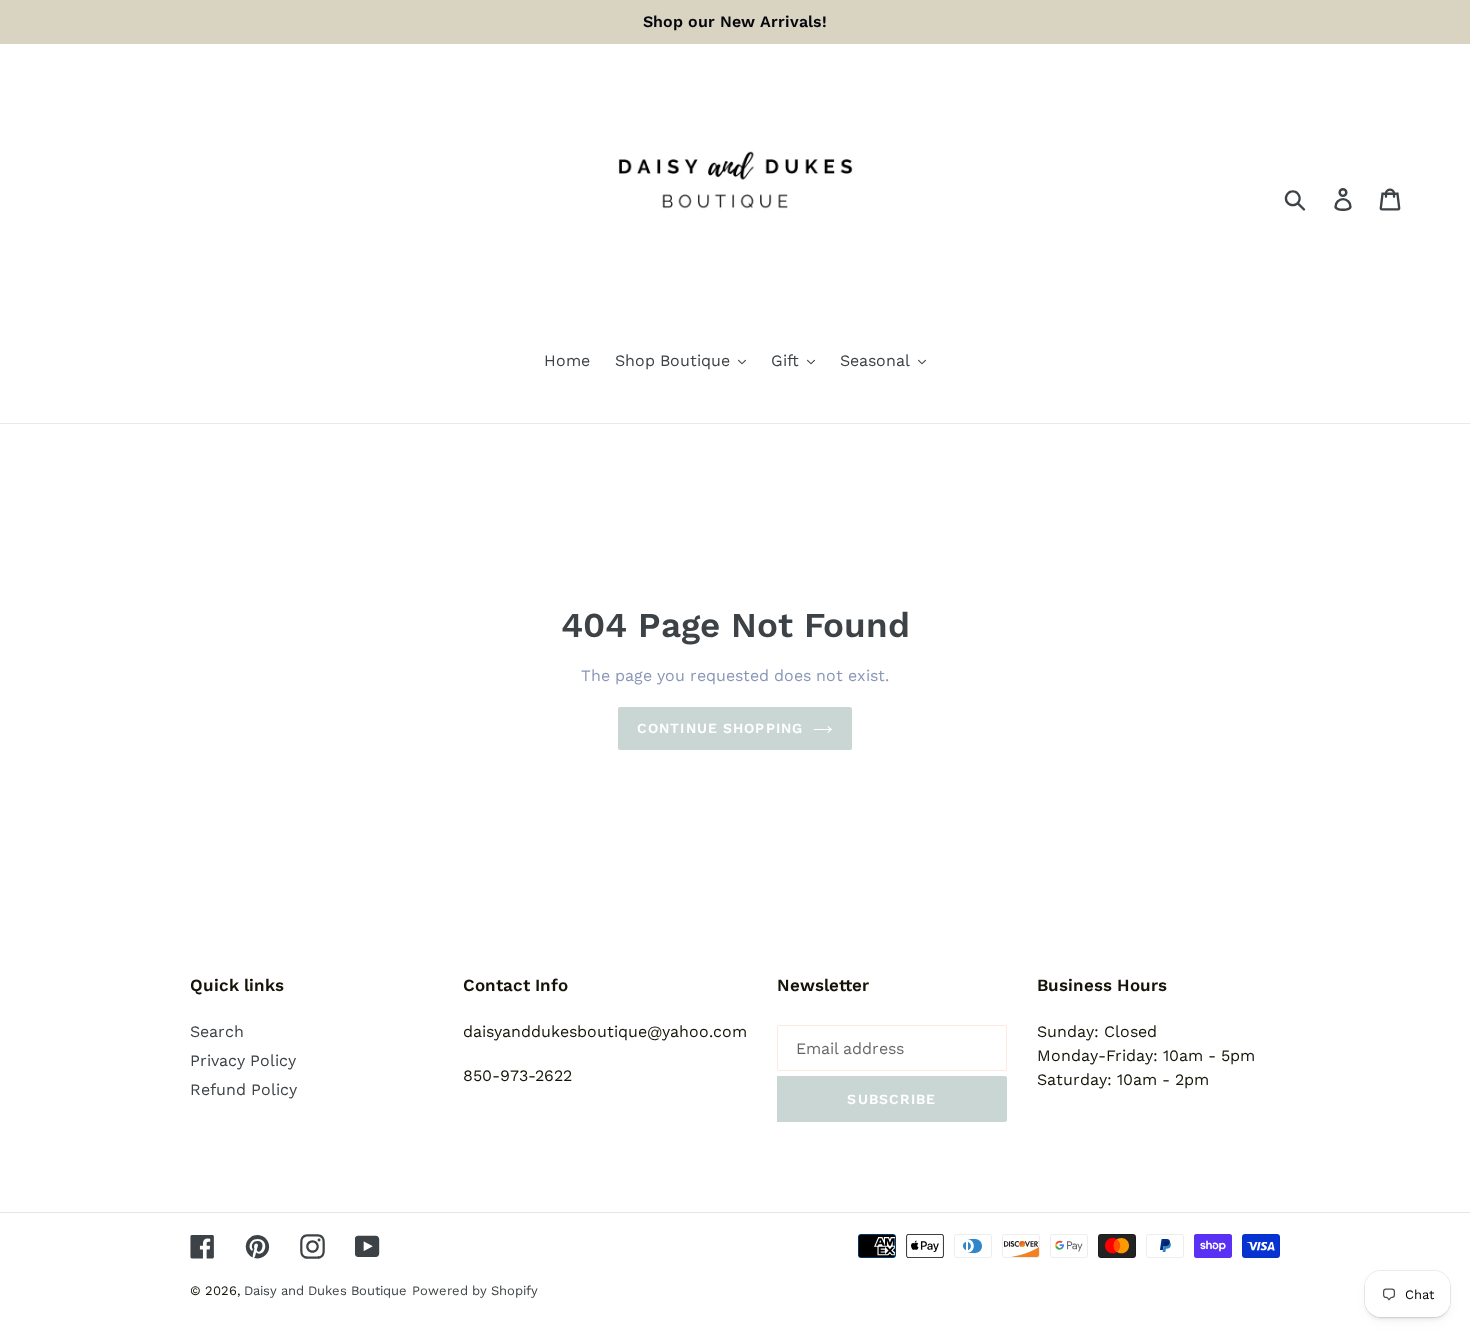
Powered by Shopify (475, 1290)
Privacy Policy (243, 1060)
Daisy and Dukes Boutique (325, 1290)
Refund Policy (243, 1089)
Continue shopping (720, 728)
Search (217, 1031)
